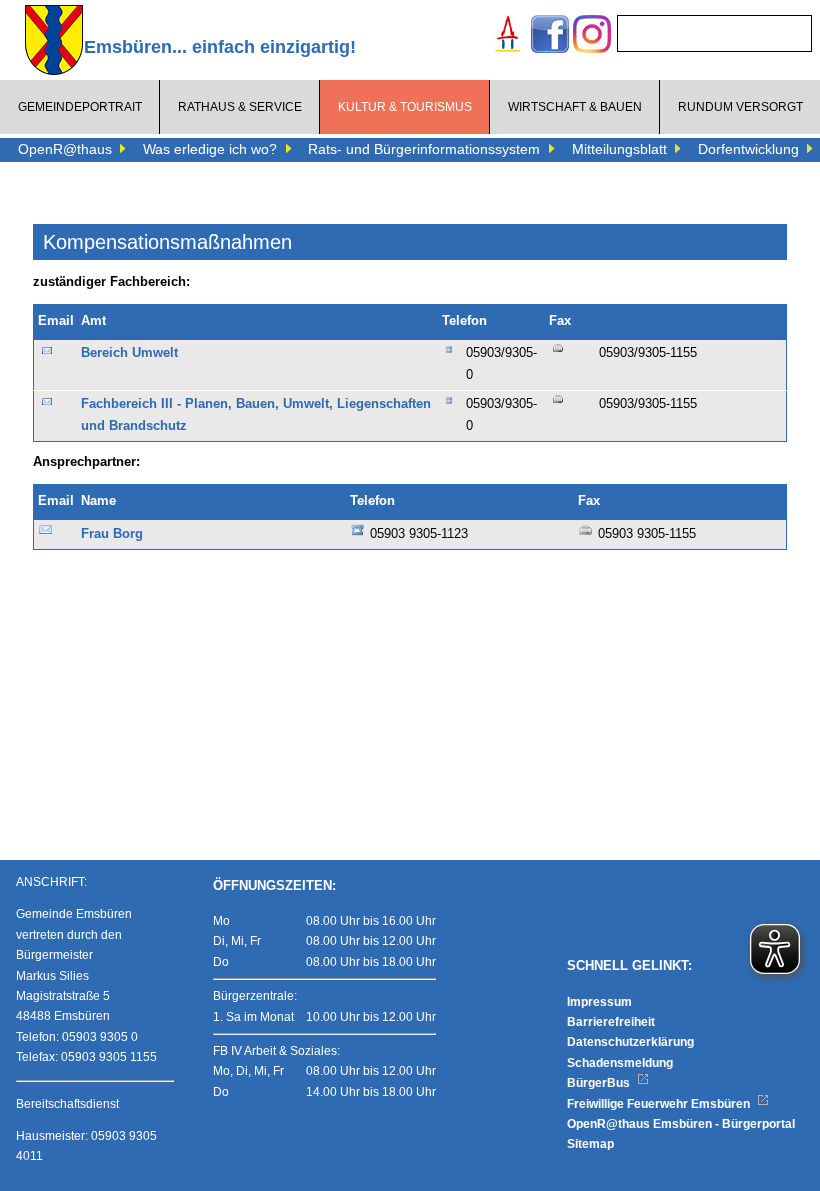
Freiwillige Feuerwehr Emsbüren (660, 1104)
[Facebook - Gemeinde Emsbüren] (550, 36)
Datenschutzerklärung (630, 1042)
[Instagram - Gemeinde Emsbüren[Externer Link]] (592, 36)
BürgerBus (600, 1083)
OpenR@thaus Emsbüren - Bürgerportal (681, 1124)
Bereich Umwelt (129, 353)
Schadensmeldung (620, 1063)
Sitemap (590, 1144)
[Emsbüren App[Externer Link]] (508, 36)
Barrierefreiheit (611, 1022)
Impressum (599, 1002)
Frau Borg (112, 534)
